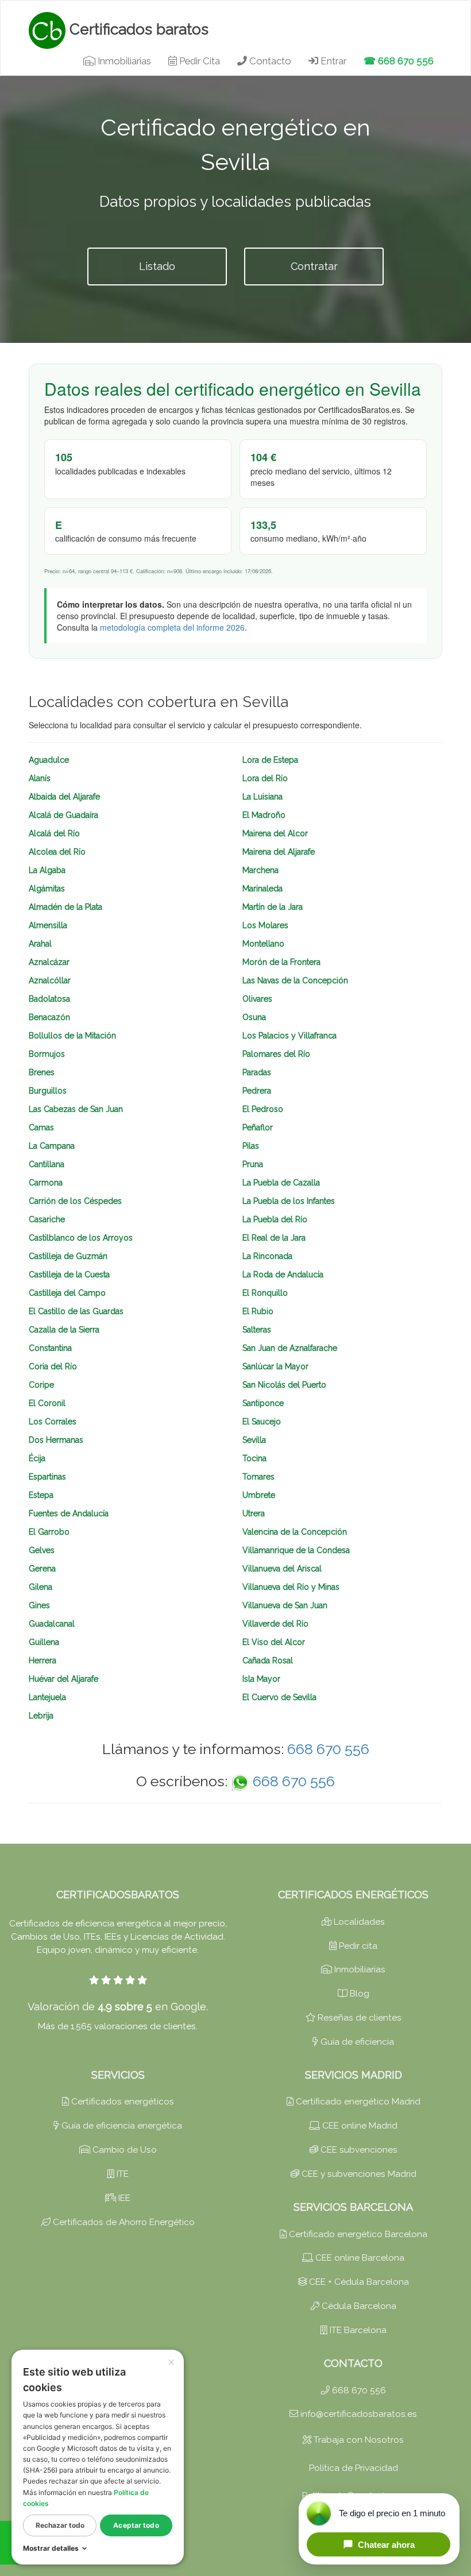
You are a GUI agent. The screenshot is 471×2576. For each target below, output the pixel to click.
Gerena (42, 1569)
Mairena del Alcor (275, 833)
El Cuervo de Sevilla (279, 1697)
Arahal (40, 944)
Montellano (263, 944)
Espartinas (47, 1477)
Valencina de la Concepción (295, 1532)
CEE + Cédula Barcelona (358, 2282)
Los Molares (265, 925)
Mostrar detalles (51, 2548)
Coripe (41, 1385)
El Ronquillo (265, 1293)
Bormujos (47, 1054)
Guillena (44, 1642)
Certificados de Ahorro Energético (123, 2222)
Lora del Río (265, 778)
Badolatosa (49, 999)
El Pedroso (263, 1109)
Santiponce (263, 1403)
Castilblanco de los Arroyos (81, 1238)
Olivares (257, 999)
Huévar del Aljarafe (63, 1679)
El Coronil (47, 1403)
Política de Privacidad (354, 2468)
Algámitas (47, 889)
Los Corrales (53, 1422)
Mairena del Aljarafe (279, 852)
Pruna (253, 1164)
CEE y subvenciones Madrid (358, 2174)
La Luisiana (262, 797)
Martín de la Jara (273, 907)
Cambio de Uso (123, 2150)
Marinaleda (262, 889)
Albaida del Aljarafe (64, 797)
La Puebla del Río (275, 1219)
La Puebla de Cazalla (281, 1183)
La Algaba (47, 870)
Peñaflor (258, 1127)
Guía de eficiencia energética (121, 2126)
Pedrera (257, 1091)
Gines (39, 1605)
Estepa (41, 1495)
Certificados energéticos (121, 2102)
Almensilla (48, 925)
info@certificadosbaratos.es (358, 2414)
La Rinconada (267, 1256)
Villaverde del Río (275, 1624)
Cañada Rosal (268, 1660)
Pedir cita (357, 1946)
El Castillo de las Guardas (76, 1311)
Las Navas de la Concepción (295, 980)
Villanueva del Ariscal (282, 1569)
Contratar (314, 266)
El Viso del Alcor (274, 1642)
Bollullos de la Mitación (72, 1036)
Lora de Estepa (270, 760)
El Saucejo (262, 1422)
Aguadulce (49, 760)
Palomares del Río (276, 1054)
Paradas (257, 1072)
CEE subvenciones (358, 2150)
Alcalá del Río (54, 833)
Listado (157, 266)
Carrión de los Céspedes (75, 1201)
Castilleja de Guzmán (68, 1256)
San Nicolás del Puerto (284, 1385)
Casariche (47, 1219)
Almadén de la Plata (65, 907)
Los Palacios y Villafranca (289, 1036)
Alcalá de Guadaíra (63, 815)
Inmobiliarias (123, 61)
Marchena (260, 870)
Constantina (50, 1348)
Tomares (258, 1477)
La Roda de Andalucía (283, 1275)
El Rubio (258, 1311)
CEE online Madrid (359, 2126)
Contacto (269, 61)
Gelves (42, 1550)
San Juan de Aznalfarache (290, 1348)
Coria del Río (53, 1366)
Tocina (254, 1458)
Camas (41, 1127)
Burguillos (48, 1091)
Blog (358, 1994)
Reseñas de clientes (358, 2018)
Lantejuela (47, 1697)
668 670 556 (328, 1749)
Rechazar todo (60, 2525)
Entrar (332, 61)
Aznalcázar (49, 962)
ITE (121, 2174)
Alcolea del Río (57, 852)
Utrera (254, 1513)
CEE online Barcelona (359, 2258)
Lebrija (41, 1716)
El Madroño (264, 815)
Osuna (254, 1017)
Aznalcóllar (50, 980)
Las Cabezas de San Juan (76, 1109)
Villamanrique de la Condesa (296, 1550)
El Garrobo (49, 1532)
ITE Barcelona (357, 2330)
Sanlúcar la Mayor (275, 1366)
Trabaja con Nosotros (358, 2440)
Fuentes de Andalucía (69, 1513)
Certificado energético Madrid (357, 2102)
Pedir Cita (198, 61)
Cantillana (47, 1164)
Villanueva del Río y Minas (291, 1587)
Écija (37, 1458)
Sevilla (254, 1440)
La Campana (52, 1146)
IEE (123, 2198)
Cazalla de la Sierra (64, 1330)
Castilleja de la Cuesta (69, 1275)
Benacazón (49, 1017)
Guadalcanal (52, 1624)
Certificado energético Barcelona (357, 2234)
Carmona (46, 1183)
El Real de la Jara (274, 1238)
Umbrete (259, 1495)
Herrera (43, 1660)
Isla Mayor (261, 1679)
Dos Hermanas (56, 1440)
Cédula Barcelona (358, 2306)
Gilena (40, 1587)
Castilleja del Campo (67, 1293)
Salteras (257, 1330)
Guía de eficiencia (356, 2042)
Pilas (251, 1146)
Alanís (40, 778)
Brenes (42, 1072)
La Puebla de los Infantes (289, 1201)
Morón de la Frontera (281, 962)
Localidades (358, 1922)
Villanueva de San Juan (285, 1605)
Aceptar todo (136, 2525)
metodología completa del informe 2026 (172, 627)
